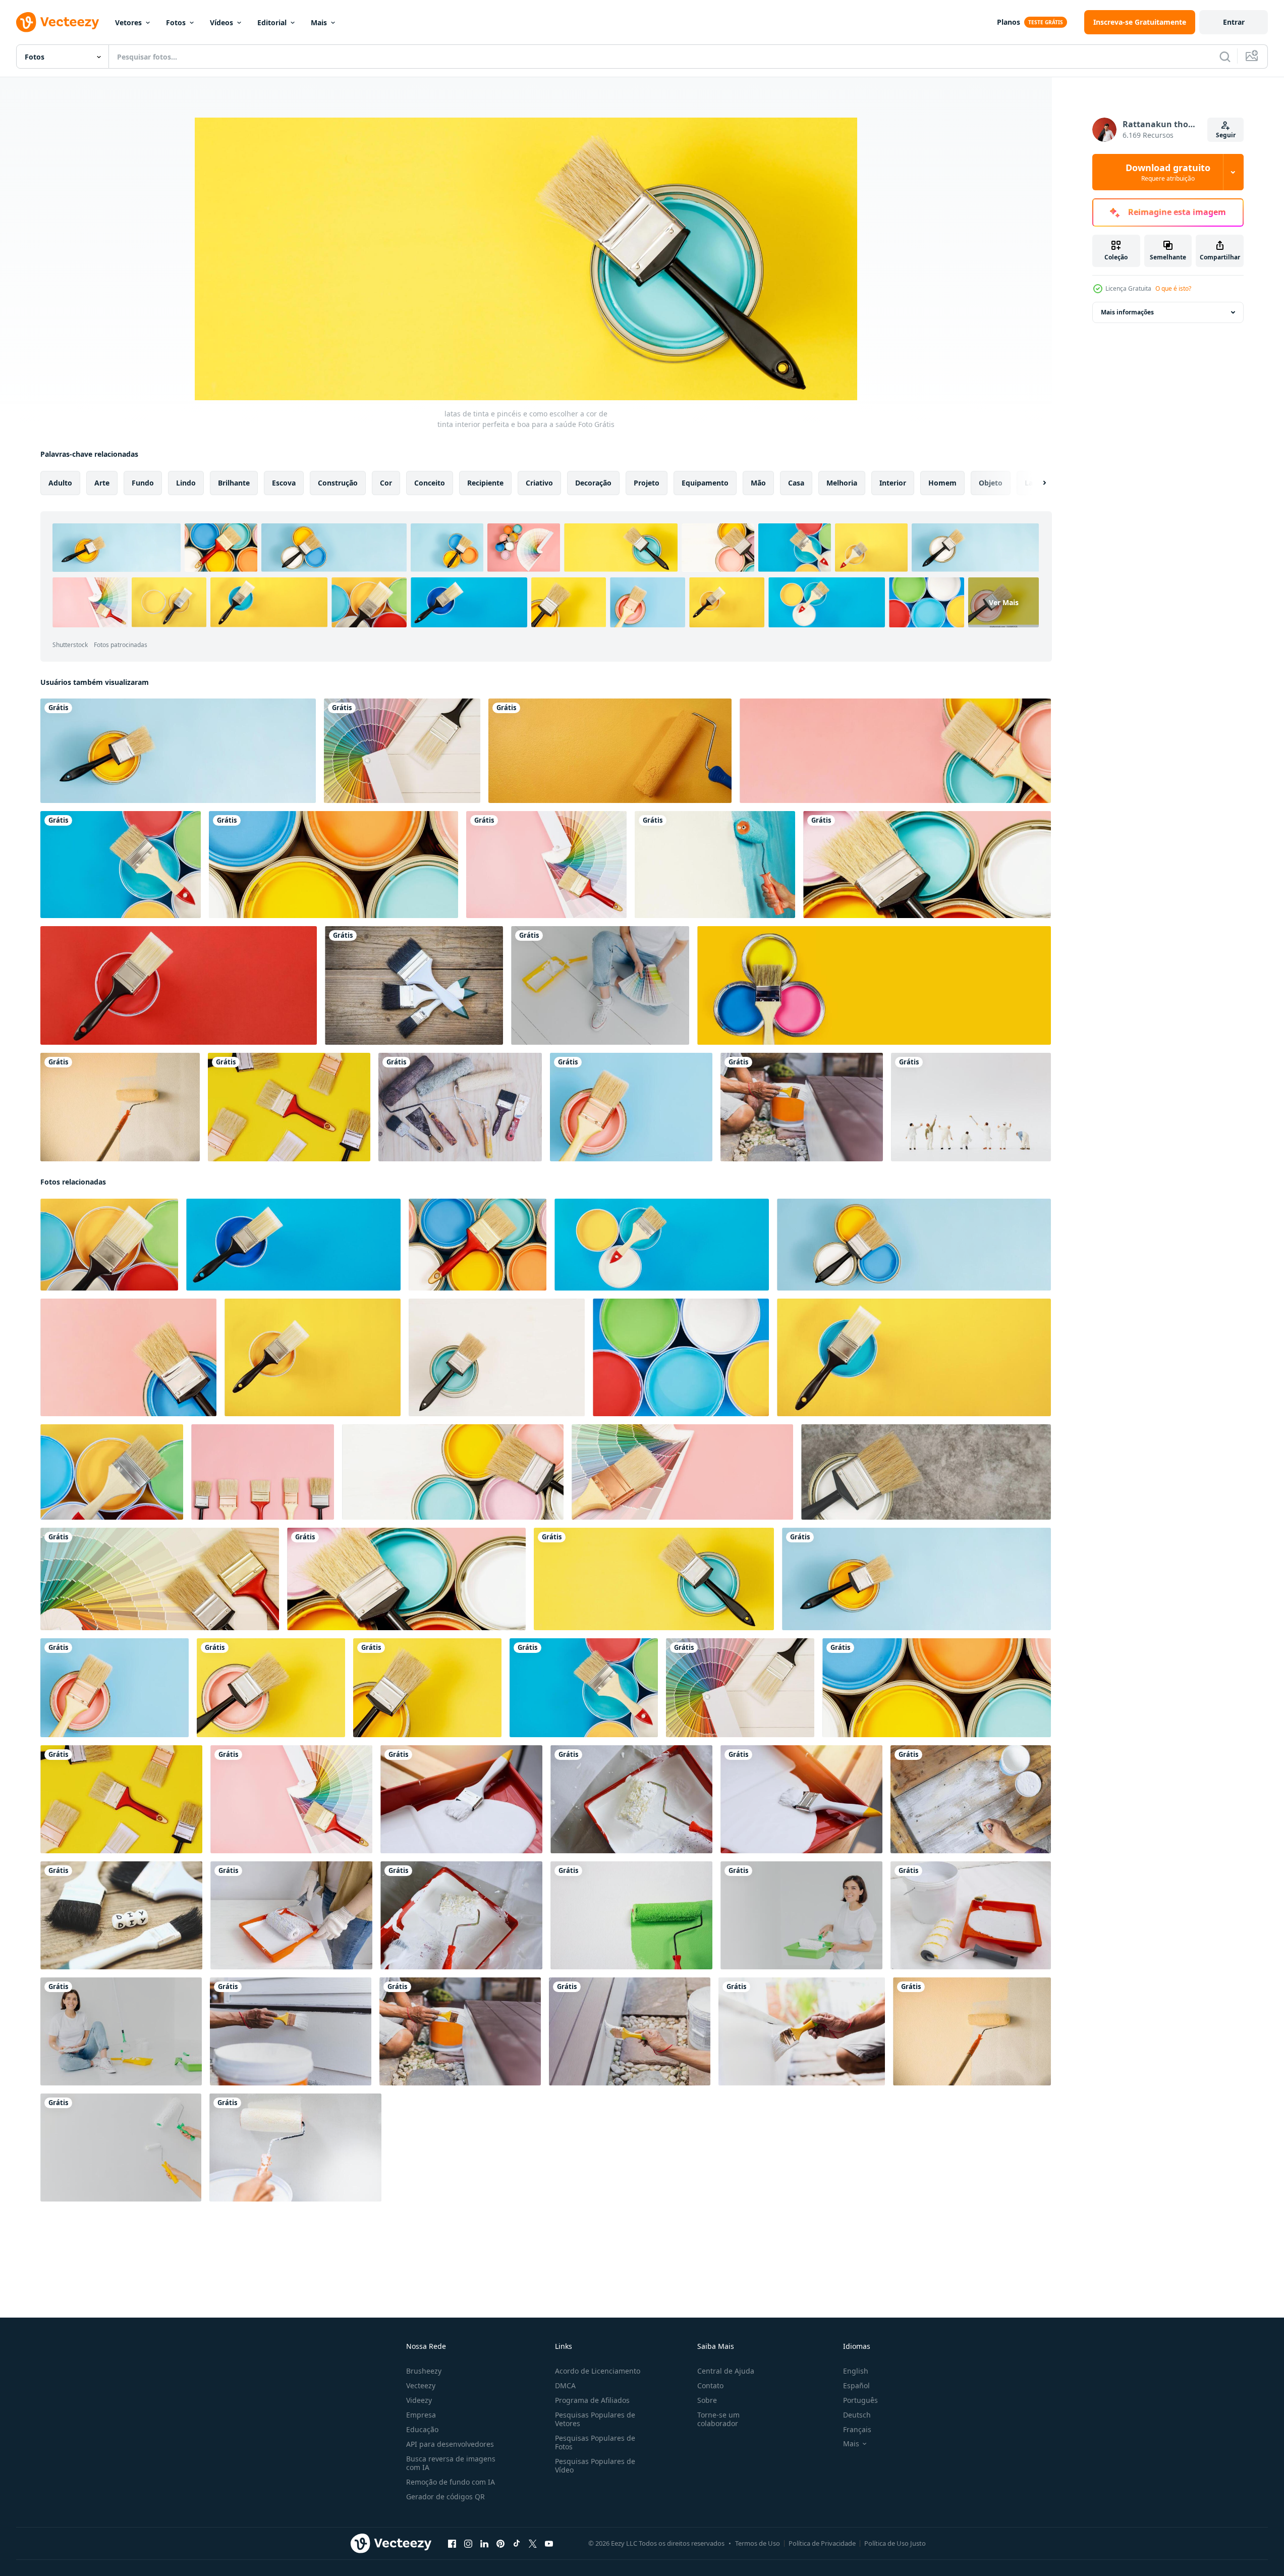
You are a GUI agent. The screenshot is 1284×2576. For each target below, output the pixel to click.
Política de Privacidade (822, 2543)
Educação (422, 2429)
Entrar (1234, 22)
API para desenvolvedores (450, 2444)
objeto (991, 483)
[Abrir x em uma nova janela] (533, 2544)
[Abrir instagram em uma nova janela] (468, 2544)
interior (893, 483)
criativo (539, 483)
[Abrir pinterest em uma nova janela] (500, 2544)
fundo (143, 483)
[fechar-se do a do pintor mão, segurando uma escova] (971, 1799)
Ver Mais (1004, 602)
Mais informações (1127, 312)
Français (857, 2429)
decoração (593, 483)
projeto (647, 483)
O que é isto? (1173, 288)
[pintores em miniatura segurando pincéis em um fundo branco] (971, 1107)
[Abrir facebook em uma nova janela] (452, 2544)
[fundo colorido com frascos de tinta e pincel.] (874, 985)
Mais (319, 22)
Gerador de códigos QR (445, 2497)
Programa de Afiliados (592, 2400)
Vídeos (221, 22)
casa (796, 483)
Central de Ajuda (726, 2371)
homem (942, 483)
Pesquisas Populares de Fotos (595, 2442)
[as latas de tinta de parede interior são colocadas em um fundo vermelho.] (895, 751)
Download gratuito (1168, 172)
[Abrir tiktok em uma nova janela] (517, 2544)
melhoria (842, 483)
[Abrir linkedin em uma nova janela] (484, 2544)
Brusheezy (424, 2371)
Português (860, 2400)
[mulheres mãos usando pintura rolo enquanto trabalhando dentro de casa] (291, 1915)
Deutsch (857, 2415)
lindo (186, 483)
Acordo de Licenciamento (598, 2371)
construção (338, 483)
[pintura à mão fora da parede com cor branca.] (802, 1107)
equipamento (705, 483)
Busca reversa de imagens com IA (451, 2463)
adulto (60, 483)
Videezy (419, 2400)
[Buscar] (1225, 57)
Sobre (707, 2400)
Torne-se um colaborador (718, 2419)
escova (284, 483)
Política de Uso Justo (895, 2543)
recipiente (485, 483)
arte (102, 483)
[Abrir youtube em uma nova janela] (549, 2544)
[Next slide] (1036, 483)
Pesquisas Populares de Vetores (595, 2419)
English (856, 2371)
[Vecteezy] (58, 22)
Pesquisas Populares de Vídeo (595, 2465)
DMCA (565, 2385)
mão (758, 483)
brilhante (234, 483)
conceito (430, 483)
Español (856, 2385)
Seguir (1226, 135)
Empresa (421, 2415)
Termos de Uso (758, 2543)
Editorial (272, 22)
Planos (1009, 22)
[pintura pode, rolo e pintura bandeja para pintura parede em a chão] (971, 1915)
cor (386, 483)
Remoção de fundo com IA (451, 2482)
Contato (710, 2385)
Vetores (128, 22)
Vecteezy (421, 2385)
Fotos (176, 22)
